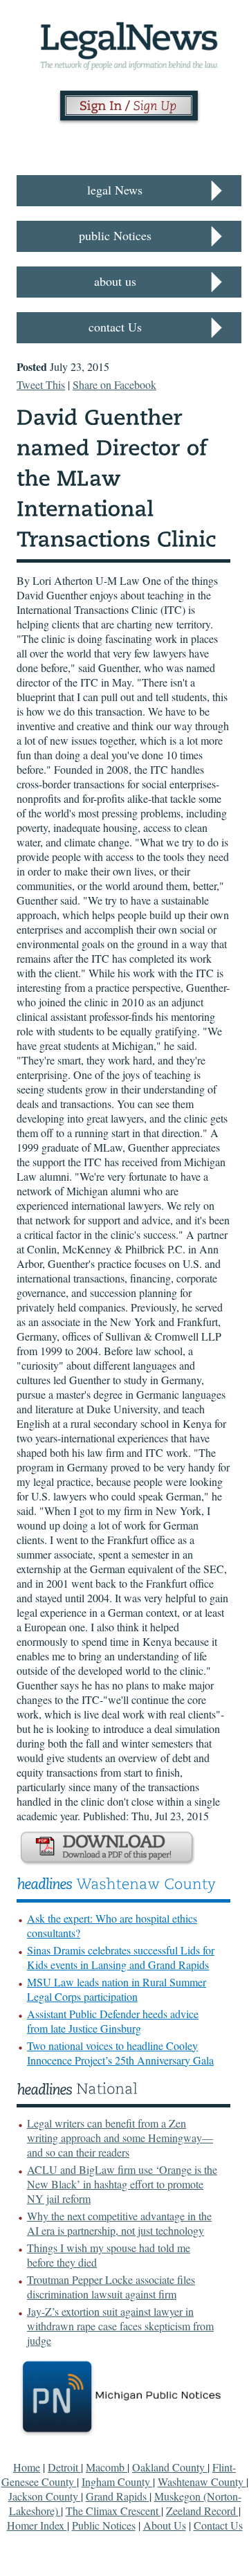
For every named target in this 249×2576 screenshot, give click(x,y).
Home (27, 2467)
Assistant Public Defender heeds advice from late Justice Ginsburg (113, 2021)
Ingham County (117, 2482)
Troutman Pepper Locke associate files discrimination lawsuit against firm (111, 2287)
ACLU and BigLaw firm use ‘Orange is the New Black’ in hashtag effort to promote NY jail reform (122, 2184)
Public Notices (104, 2525)
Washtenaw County (202, 2482)
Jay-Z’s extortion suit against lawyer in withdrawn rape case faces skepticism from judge (120, 2326)
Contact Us (218, 2525)
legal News (115, 190)
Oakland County (170, 2467)
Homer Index (37, 2525)
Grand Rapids (118, 2496)
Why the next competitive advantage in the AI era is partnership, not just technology (119, 2223)
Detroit (64, 2467)
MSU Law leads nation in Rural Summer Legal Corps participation (117, 1989)
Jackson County (45, 2496)
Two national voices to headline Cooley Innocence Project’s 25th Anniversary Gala (120, 2053)
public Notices (115, 235)
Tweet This (41, 384)
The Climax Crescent (113, 2511)
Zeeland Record (202, 2511)
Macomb (107, 2467)
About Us (165, 2525)
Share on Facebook (114, 384)
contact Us (115, 327)
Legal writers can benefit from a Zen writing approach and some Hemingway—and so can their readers (120, 2138)
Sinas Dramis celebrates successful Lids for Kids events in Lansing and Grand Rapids (121, 1957)
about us (115, 281)
